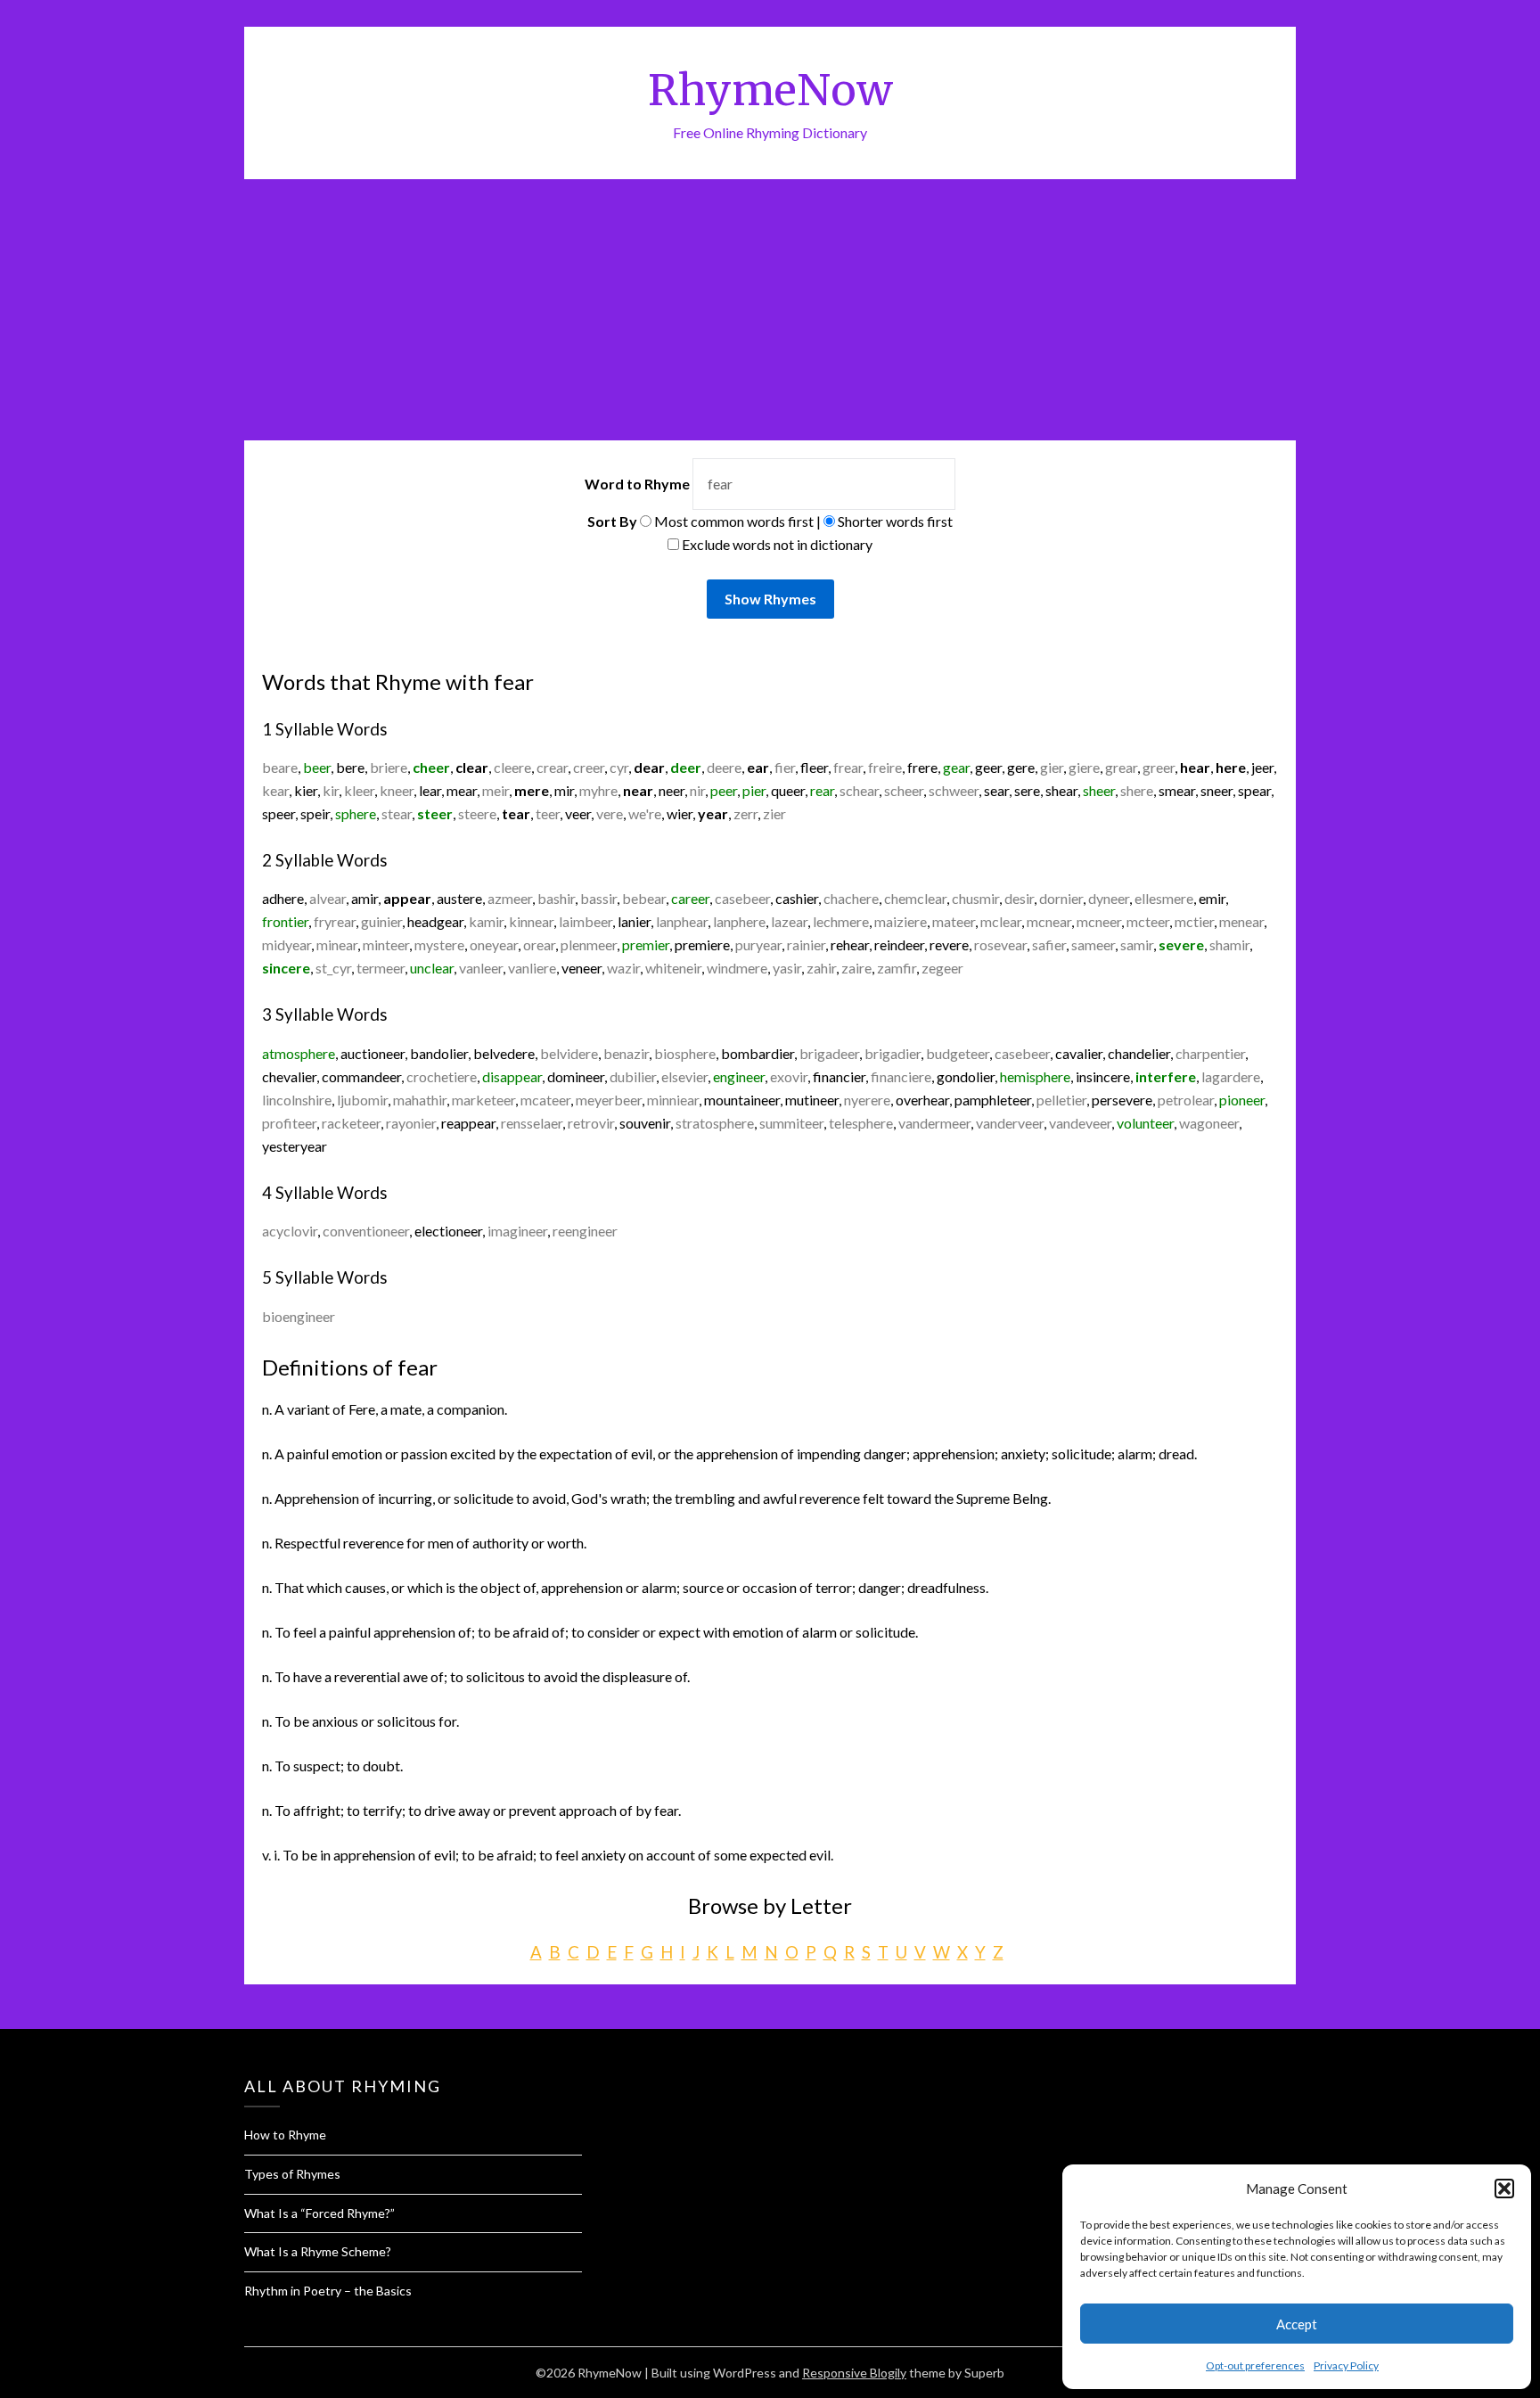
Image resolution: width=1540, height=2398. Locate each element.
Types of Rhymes (292, 2174)
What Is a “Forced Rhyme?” (319, 2213)
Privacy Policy (1346, 2365)
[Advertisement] (770, 313)
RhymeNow (770, 90)
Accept (1297, 2324)
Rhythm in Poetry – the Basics (328, 2291)
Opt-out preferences (1255, 2365)
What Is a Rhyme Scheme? (318, 2251)
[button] (1504, 2189)
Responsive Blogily (854, 2373)
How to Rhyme (285, 2135)
